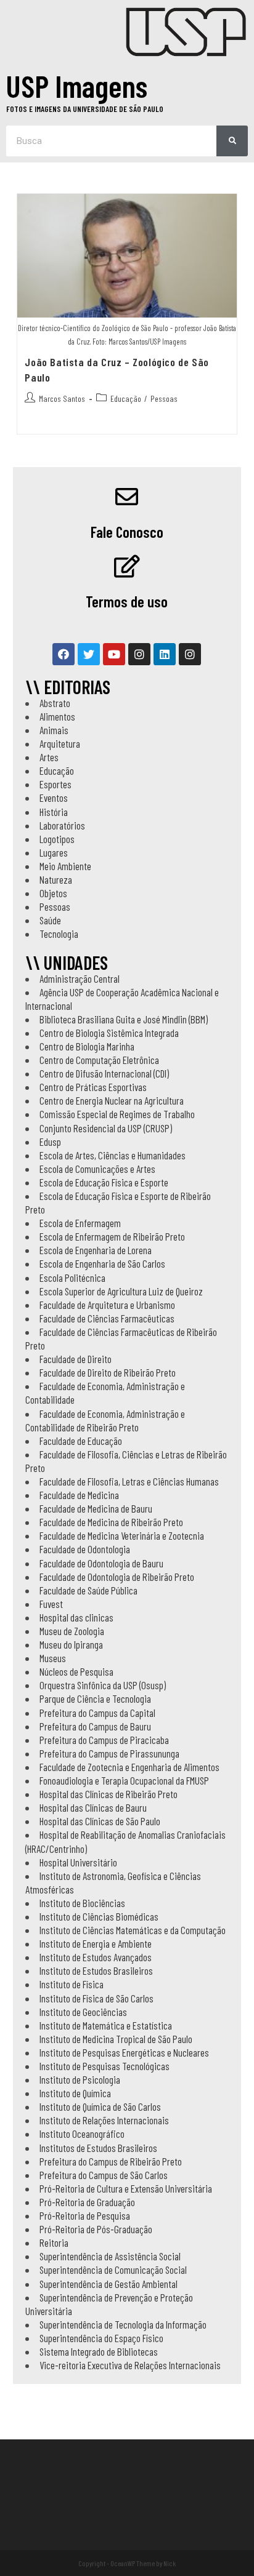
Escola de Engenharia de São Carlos (102, 1263)
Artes (49, 757)
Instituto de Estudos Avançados (96, 1957)
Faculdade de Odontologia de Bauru (101, 1563)
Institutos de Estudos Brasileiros (98, 2148)
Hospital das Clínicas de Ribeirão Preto (109, 1794)
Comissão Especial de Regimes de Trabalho (117, 1114)
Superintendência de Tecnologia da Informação (123, 2324)
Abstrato (55, 703)
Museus (53, 1658)
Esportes (55, 784)
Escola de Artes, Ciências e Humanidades (113, 1155)
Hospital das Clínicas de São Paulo (100, 1821)
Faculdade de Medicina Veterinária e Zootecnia (122, 1535)
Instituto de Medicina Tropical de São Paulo (116, 2039)
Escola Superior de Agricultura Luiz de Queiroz (121, 1291)
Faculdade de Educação (81, 1441)
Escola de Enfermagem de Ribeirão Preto (112, 1236)
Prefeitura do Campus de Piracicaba (104, 1740)
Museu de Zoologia (72, 1631)
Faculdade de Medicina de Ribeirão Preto (111, 1522)
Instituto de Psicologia (80, 2079)
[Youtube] (114, 654)
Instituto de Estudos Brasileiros (96, 1970)
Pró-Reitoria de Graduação (87, 2202)
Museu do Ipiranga (71, 1644)
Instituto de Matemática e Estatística (106, 2025)
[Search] (232, 141)
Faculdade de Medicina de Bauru (96, 1508)
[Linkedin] (165, 654)
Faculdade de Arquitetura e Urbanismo (107, 1305)
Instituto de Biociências (82, 1903)
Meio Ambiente (65, 866)
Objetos (53, 893)
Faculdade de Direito (76, 1359)
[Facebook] (63, 654)
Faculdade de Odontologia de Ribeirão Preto (117, 1577)
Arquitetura (60, 743)
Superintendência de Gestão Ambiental (109, 2284)
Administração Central (80, 978)
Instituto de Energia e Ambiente (96, 1943)
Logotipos (57, 839)
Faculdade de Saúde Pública (88, 1590)
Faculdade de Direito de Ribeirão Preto (108, 1372)
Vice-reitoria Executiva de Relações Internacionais (130, 2365)
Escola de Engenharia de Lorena (96, 1250)
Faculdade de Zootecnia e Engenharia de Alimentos (129, 1767)
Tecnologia (59, 934)
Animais (54, 730)
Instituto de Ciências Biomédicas (99, 1916)
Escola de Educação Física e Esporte (104, 1182)
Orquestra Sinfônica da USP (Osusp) (103, 1685)
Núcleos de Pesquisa (76, 1671)
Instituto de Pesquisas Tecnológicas (104, 2066)
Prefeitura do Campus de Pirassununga (109, 1753)
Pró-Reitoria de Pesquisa (85, 2215)
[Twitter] (89, 654)
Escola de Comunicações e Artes (97, 1169)
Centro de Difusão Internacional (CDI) (104, 1073)
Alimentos (57, 716)
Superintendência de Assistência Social (110, 2256)
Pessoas (164, 398)
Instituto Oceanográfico (82, 2134)
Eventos (54, 798)
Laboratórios (62, 825)
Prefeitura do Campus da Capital (97, 1713)
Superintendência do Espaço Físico (101, 2338)
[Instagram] (139, 654)
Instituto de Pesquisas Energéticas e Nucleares (124, 2052)
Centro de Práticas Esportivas (93, 1087)
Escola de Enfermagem (80, 1223)
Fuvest (51, 1604)
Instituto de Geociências (83, 2012)
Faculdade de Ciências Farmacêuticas (107, 1318)
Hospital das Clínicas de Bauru (93, 1807)
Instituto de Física (72, 1984)
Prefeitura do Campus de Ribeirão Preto (111, 2161)
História (54, 812)
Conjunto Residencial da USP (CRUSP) (106, 1128)
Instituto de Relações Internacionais (104, 2120)
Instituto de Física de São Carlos (96, 1998)
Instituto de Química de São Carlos (100, 2106)
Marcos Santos (62, 398)
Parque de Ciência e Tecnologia (95, 1698)
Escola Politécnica (72, 1278)
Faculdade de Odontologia (85, 1549)
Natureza (56, 879)
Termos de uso (127, 601)
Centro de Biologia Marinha (87, 1046)
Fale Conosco (127, 532)
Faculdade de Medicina (79, 1495)
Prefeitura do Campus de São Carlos (104, 2175)
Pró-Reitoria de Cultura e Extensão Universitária (126, 2188)
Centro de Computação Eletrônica (99, 1060)
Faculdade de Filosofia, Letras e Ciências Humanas (129, 1481)
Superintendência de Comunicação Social (113, 2270)
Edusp (50, 1142)
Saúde (50, 920)
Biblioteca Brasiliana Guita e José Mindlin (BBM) (124, 1019)
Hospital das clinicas (76, 1617)
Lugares (54, 852)
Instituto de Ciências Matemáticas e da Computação (133, 1930)
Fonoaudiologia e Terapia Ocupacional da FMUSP (124, 1780)
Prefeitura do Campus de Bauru (95, 1726)
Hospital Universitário (78, 1862)
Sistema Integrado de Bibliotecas (99, 2351)
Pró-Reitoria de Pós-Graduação (96, 2229)
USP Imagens (77, 86)
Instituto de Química (75, 2093)
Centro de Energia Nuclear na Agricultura (112, 1100)
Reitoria (54, 2242)
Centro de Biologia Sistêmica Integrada (109, 1033)
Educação (126, 398)
